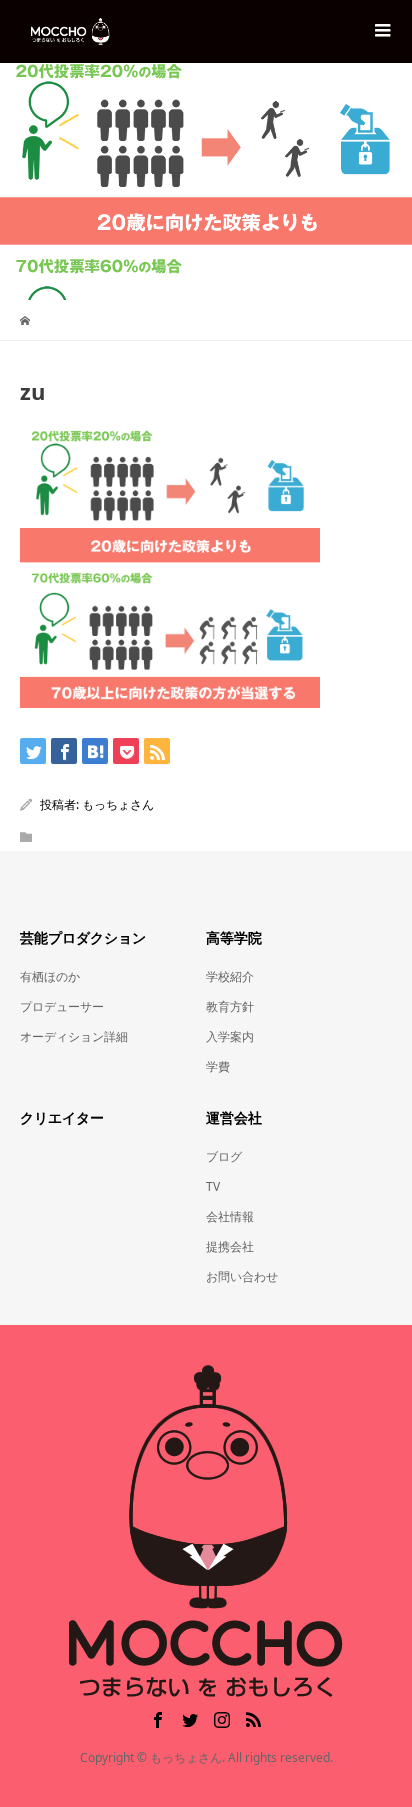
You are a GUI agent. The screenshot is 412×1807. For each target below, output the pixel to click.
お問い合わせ (242, 1276)
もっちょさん (118, 804)
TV (213, 1186)
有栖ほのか (50, 976)
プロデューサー (62, 1006)
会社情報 (230, 1216)
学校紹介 (230, 976)
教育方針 (230, 1006)
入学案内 (230, 1036)
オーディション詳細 (74, 1036)
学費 (218, 1066)
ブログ (224, 1156)
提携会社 (230, 1246)
